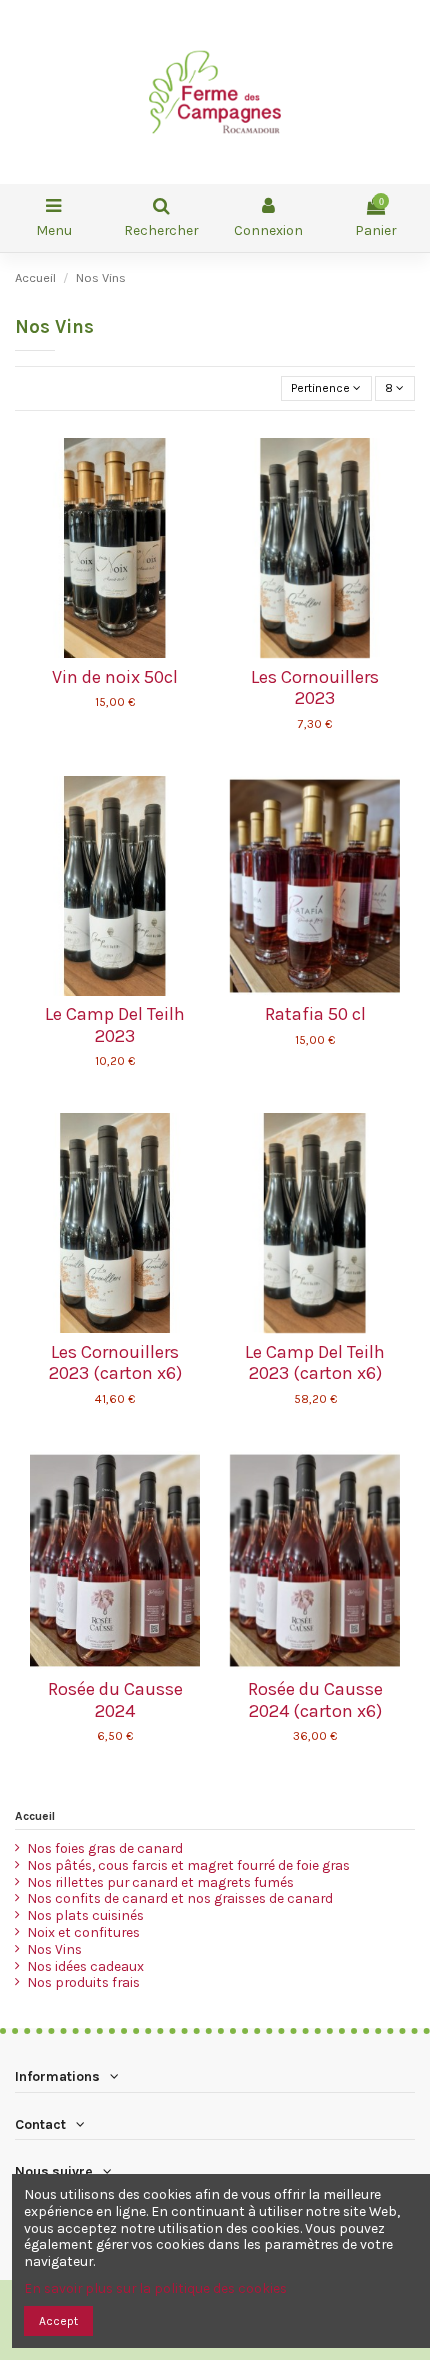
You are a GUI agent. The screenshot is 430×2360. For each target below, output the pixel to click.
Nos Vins (54, 1949)
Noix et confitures (83, 1932)
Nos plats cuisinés (85, 1915)
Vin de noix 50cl (115, 677)
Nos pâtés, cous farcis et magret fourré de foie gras (188, 1865)
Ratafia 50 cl (315, 1014)
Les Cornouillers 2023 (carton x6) (115, 1363)
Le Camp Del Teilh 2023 (115, 1025)
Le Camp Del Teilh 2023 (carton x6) (315, 1363)
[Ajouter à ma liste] (103, 652)
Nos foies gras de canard (105, 1848)
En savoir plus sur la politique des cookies (155, 2288)
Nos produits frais (83, 1982)
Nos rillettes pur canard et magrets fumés (160, 1882)
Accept (58, 2321)
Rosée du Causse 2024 (115, 1700)
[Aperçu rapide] (127, 652)
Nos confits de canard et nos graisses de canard (180, 1898)
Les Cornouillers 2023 (315, 688)
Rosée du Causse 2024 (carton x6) (315, 1700)
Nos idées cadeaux (85, 1966)
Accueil (35, 1816)
